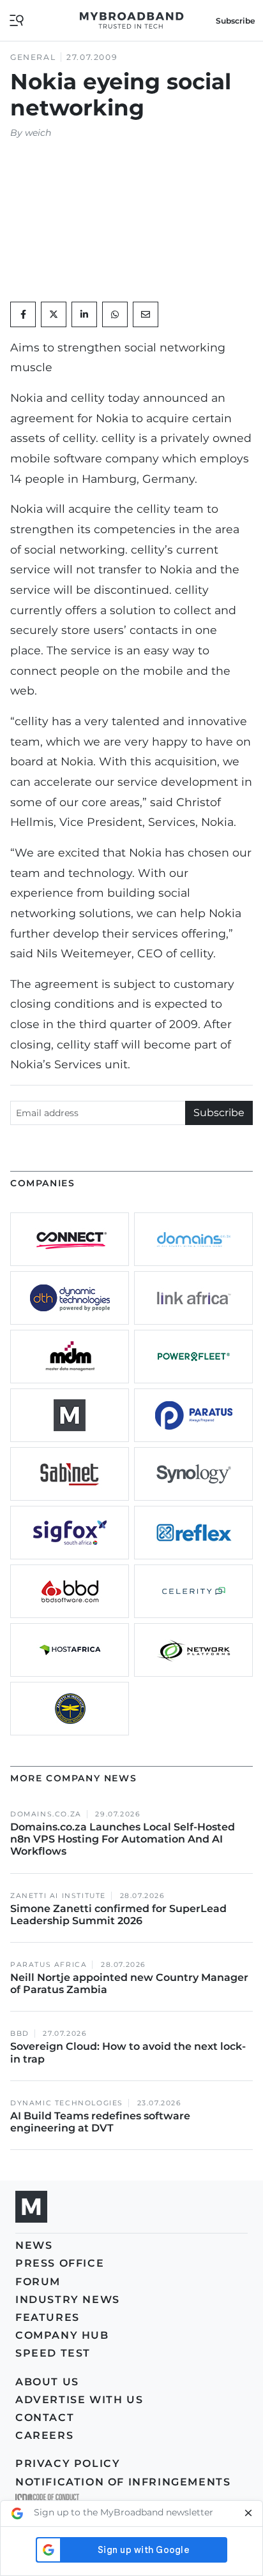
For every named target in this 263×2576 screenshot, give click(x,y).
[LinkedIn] (84, 314)
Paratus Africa (49, 1965)
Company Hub (62, 2335)
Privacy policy (68, 2463)
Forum (38, 2282)
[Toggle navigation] (17, 19)
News (34, 2245)
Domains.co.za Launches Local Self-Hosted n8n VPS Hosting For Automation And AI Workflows (123, 1839)
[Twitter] (54, 314)
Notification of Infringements (123, 2482)
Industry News (68, 2300)
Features (48, 2317)
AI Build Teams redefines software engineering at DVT (100, 2122)
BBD (20, 2034)
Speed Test (53, 2353)
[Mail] (146, 314)
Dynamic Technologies (67, 2103)
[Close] (248, 2513)
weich (38, 133)
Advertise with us (79, 2400)
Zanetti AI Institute (58, 1896)
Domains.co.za (46, 1814)
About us (47, 2382)
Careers (44, 2435)
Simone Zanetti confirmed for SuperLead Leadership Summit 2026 (118, 1915)
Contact (45, 2418)
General (33, 57)
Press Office (60, 2263)
